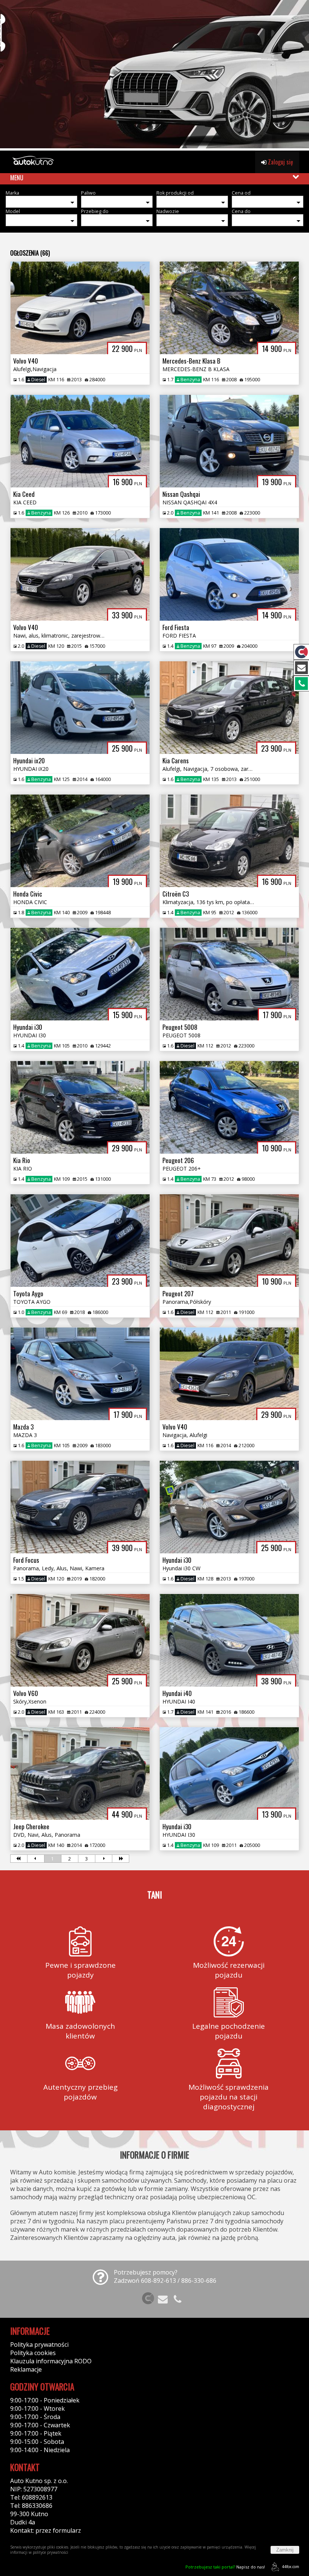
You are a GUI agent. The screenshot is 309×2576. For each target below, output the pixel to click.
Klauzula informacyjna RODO (51, 2361)
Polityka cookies (33, 2353)
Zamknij (285, 2550)
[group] (154, 75)
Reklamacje (26, 2369)
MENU (17, 178)
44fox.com (291, 2567)
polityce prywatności (50, 2552)
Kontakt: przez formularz (46, 2530)
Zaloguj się (280, 162)
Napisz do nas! (225, 2567)
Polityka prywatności (39, 2345)
